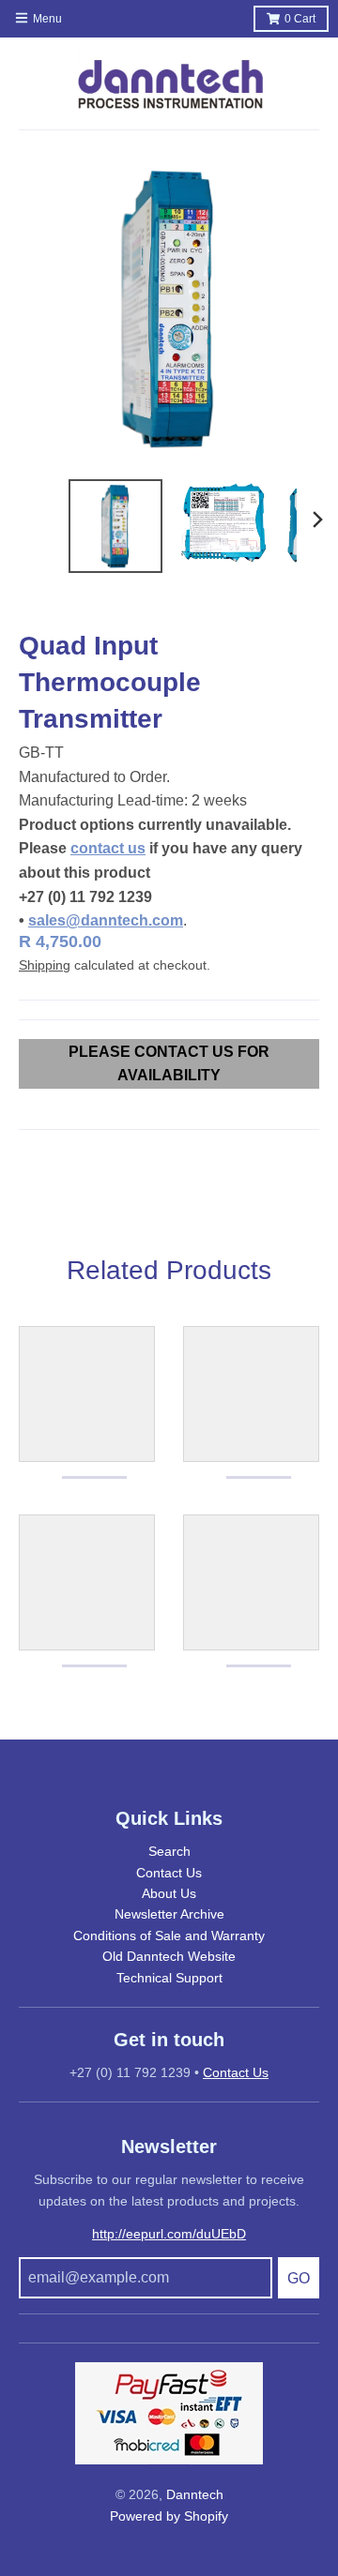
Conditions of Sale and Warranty (169, 1936)
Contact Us (169, 1873)
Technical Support (169, 1978)
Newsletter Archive (169, 1914)
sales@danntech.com (106, 920)
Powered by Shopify (169, 2516)
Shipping (45, 965)
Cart (300, 19)
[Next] (317, 520)
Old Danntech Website (169, 1956)
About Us (169, 1893)
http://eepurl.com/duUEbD (169, 2234)
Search (169, 1851)
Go (299, 2278)
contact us (108, 848)
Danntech (195, 2494)
